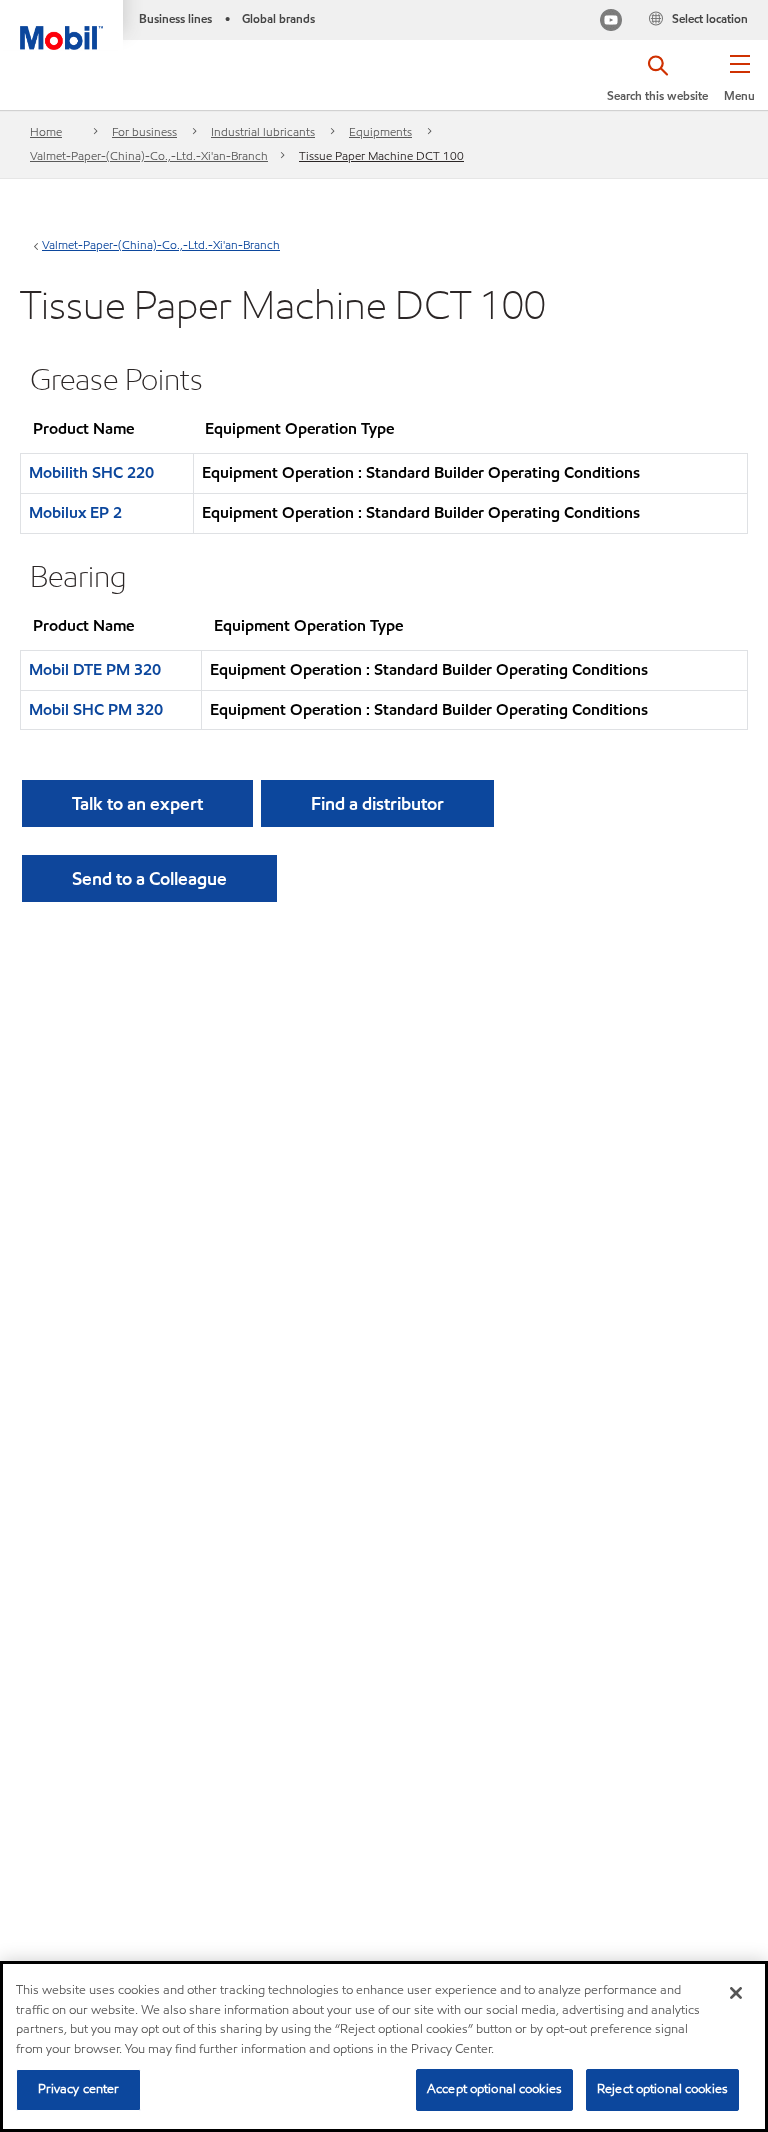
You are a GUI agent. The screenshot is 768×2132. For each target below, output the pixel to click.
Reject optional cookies (662, 2089)
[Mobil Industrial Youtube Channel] (611, 22)
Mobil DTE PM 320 (95, 669)
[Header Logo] (61, 25)
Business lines (175, 18)
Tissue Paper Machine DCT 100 (381, 155)
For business (144, 131)
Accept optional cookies (494, 2089)
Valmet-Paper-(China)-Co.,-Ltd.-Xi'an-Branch (149, 155)
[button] (739, 85)
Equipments (380, 131)
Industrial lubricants (263, 131)
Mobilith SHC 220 (91, 472)
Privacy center (79, 2089)
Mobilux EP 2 (75, 512)
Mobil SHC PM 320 (96, 709)
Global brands (278, 18)
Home (46, 131)
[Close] (736, 1993)
